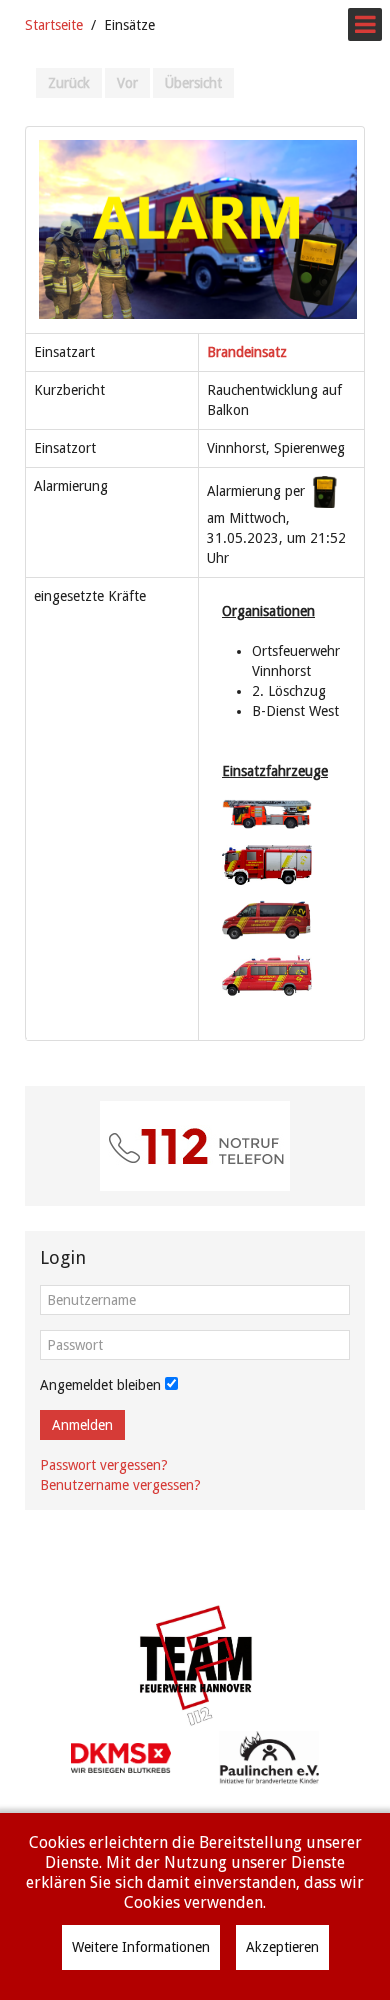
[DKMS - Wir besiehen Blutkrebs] (121, 1757)
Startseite (54, 25)
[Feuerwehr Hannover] (195, 1665)
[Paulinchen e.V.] (269, 1757)
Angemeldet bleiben (100, 1385)
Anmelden (82, 1425)
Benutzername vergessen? (120, 1485)
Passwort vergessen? (104, 1465)
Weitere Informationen (141, 1947)
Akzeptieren (282, 1947)
